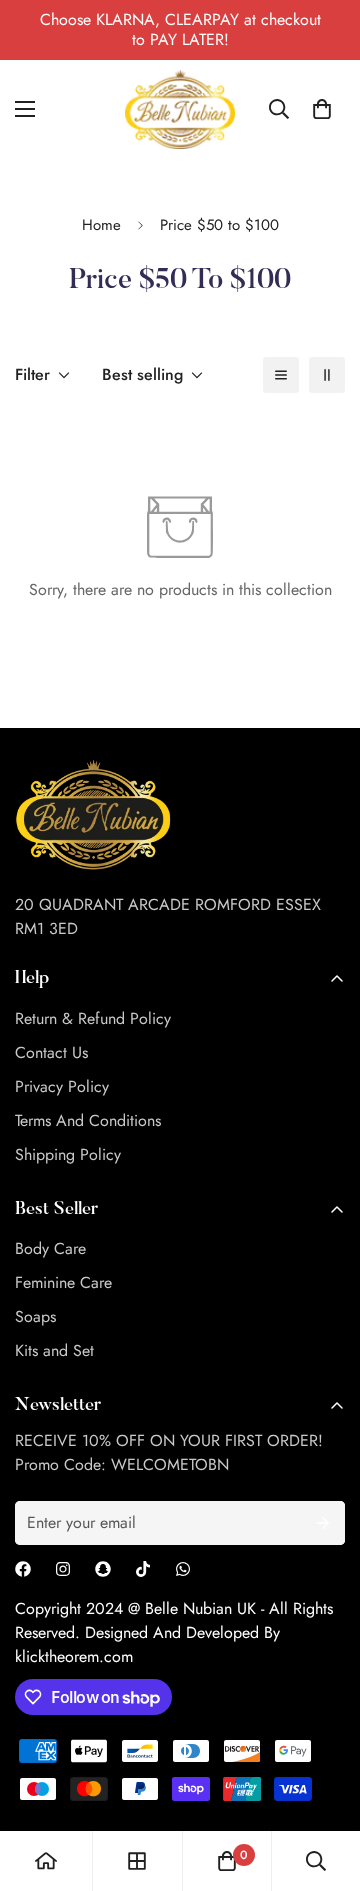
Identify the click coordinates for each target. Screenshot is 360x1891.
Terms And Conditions (88, 1120)
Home (101, 225)
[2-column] (327, 375)
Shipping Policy (68, 1154)
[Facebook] (23, 1569)
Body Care (50, 1248)
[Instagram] (63, 1569)
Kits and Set (54, 1350)
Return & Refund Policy (93, 1018)
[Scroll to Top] (324, 1785)
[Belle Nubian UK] (180, 109)
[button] (322, 109)
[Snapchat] (103, 1569)
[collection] (137, 1861)
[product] (46, 1861)
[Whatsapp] (183, 1569)
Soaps (35, 1316)
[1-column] (281, 375)
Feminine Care (63, 1282)
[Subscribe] (323, 1523)
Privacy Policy (62, 1086)
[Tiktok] (143, 1569)
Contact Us (51, 1052)
